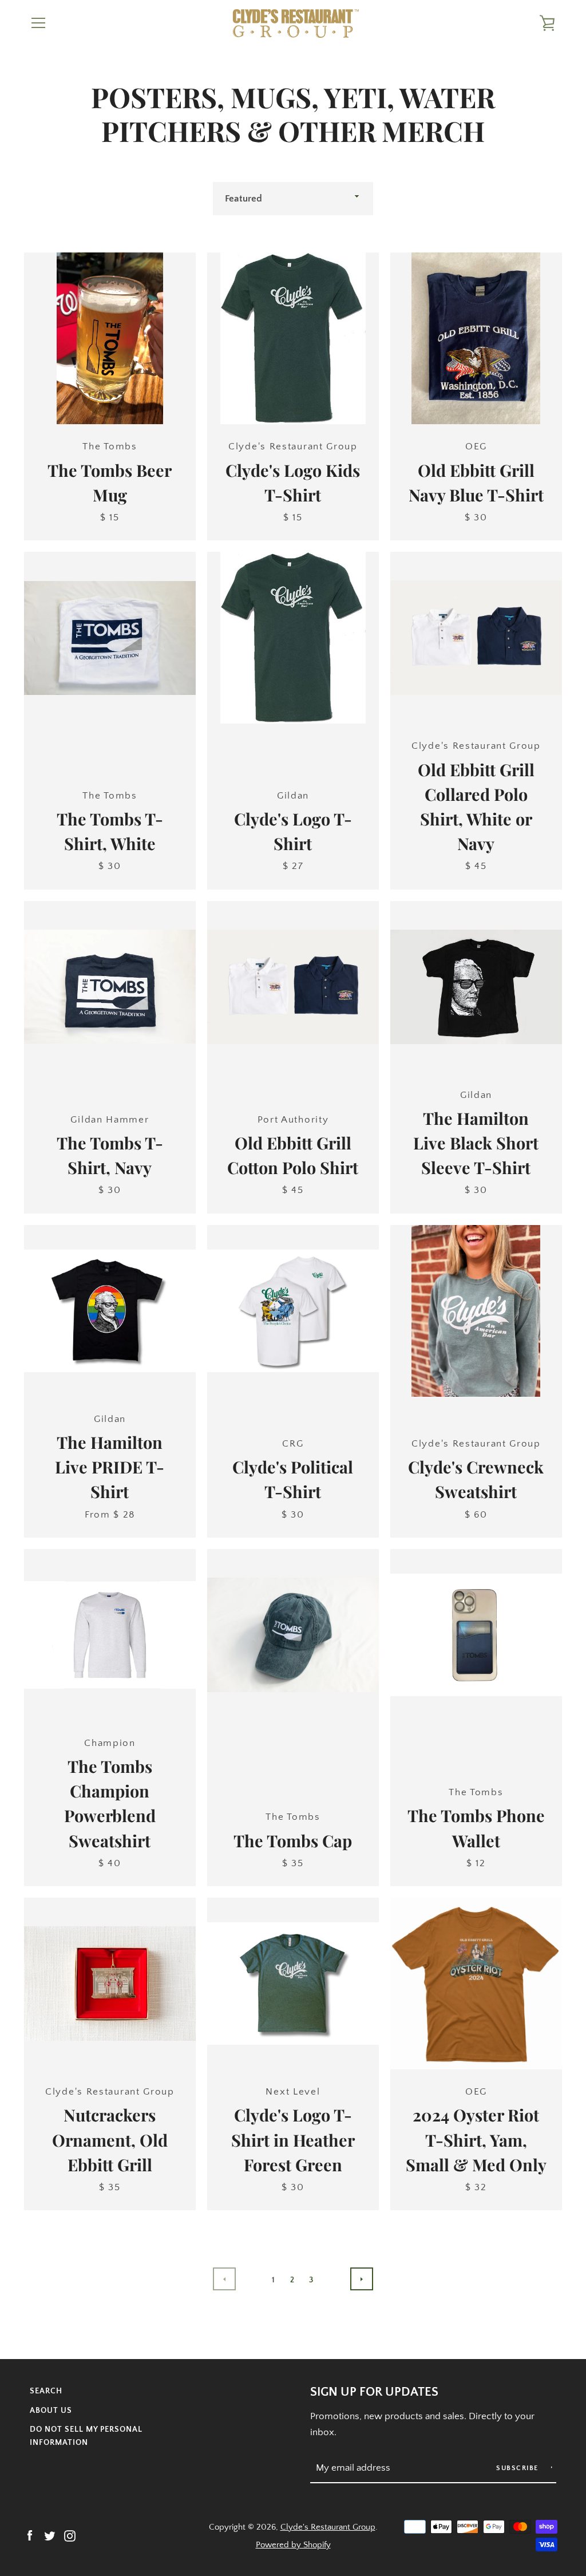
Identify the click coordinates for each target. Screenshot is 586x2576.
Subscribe (518, 2468)
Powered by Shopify (293, 2545)
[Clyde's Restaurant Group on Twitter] (50, 2535)
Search (46, 2391)
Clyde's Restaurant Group (328, 2527)
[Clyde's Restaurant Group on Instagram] (70, 2535)
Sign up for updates (374, 2392)
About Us (51, 2411)
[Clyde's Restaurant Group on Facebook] (30, 2535)
